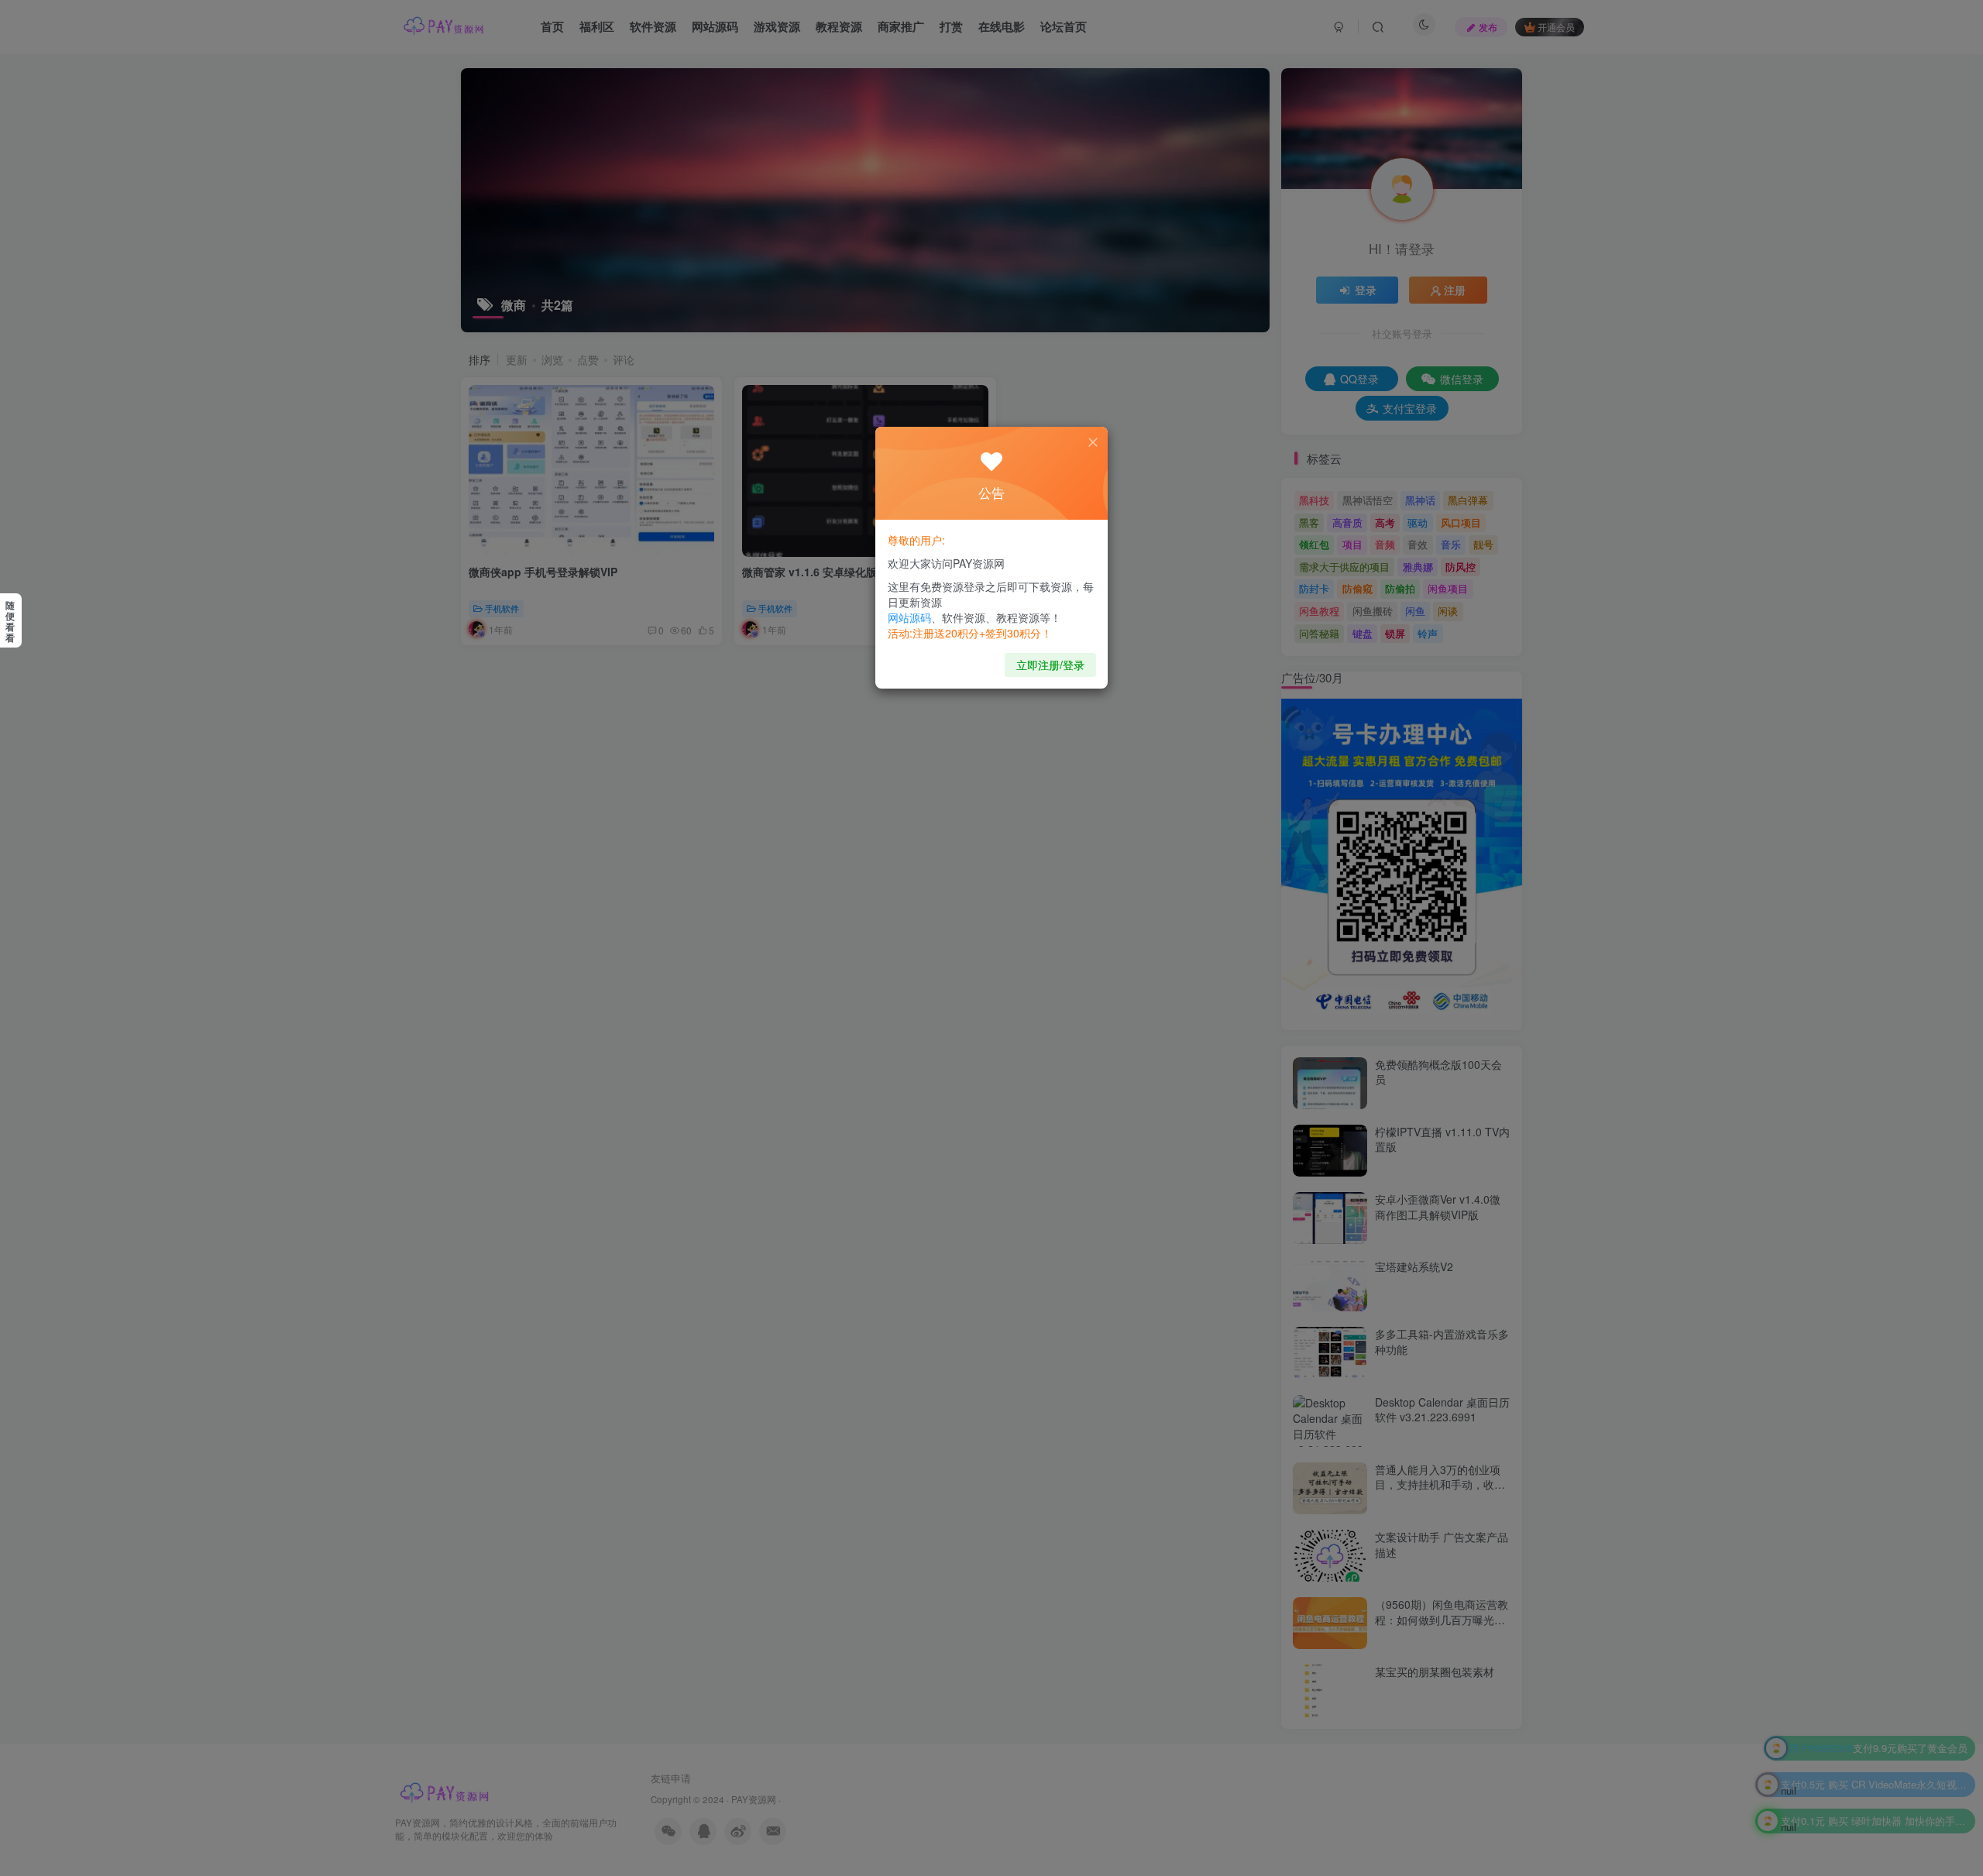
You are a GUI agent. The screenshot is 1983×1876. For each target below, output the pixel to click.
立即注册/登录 (1050, 665)
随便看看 (10, 621)
